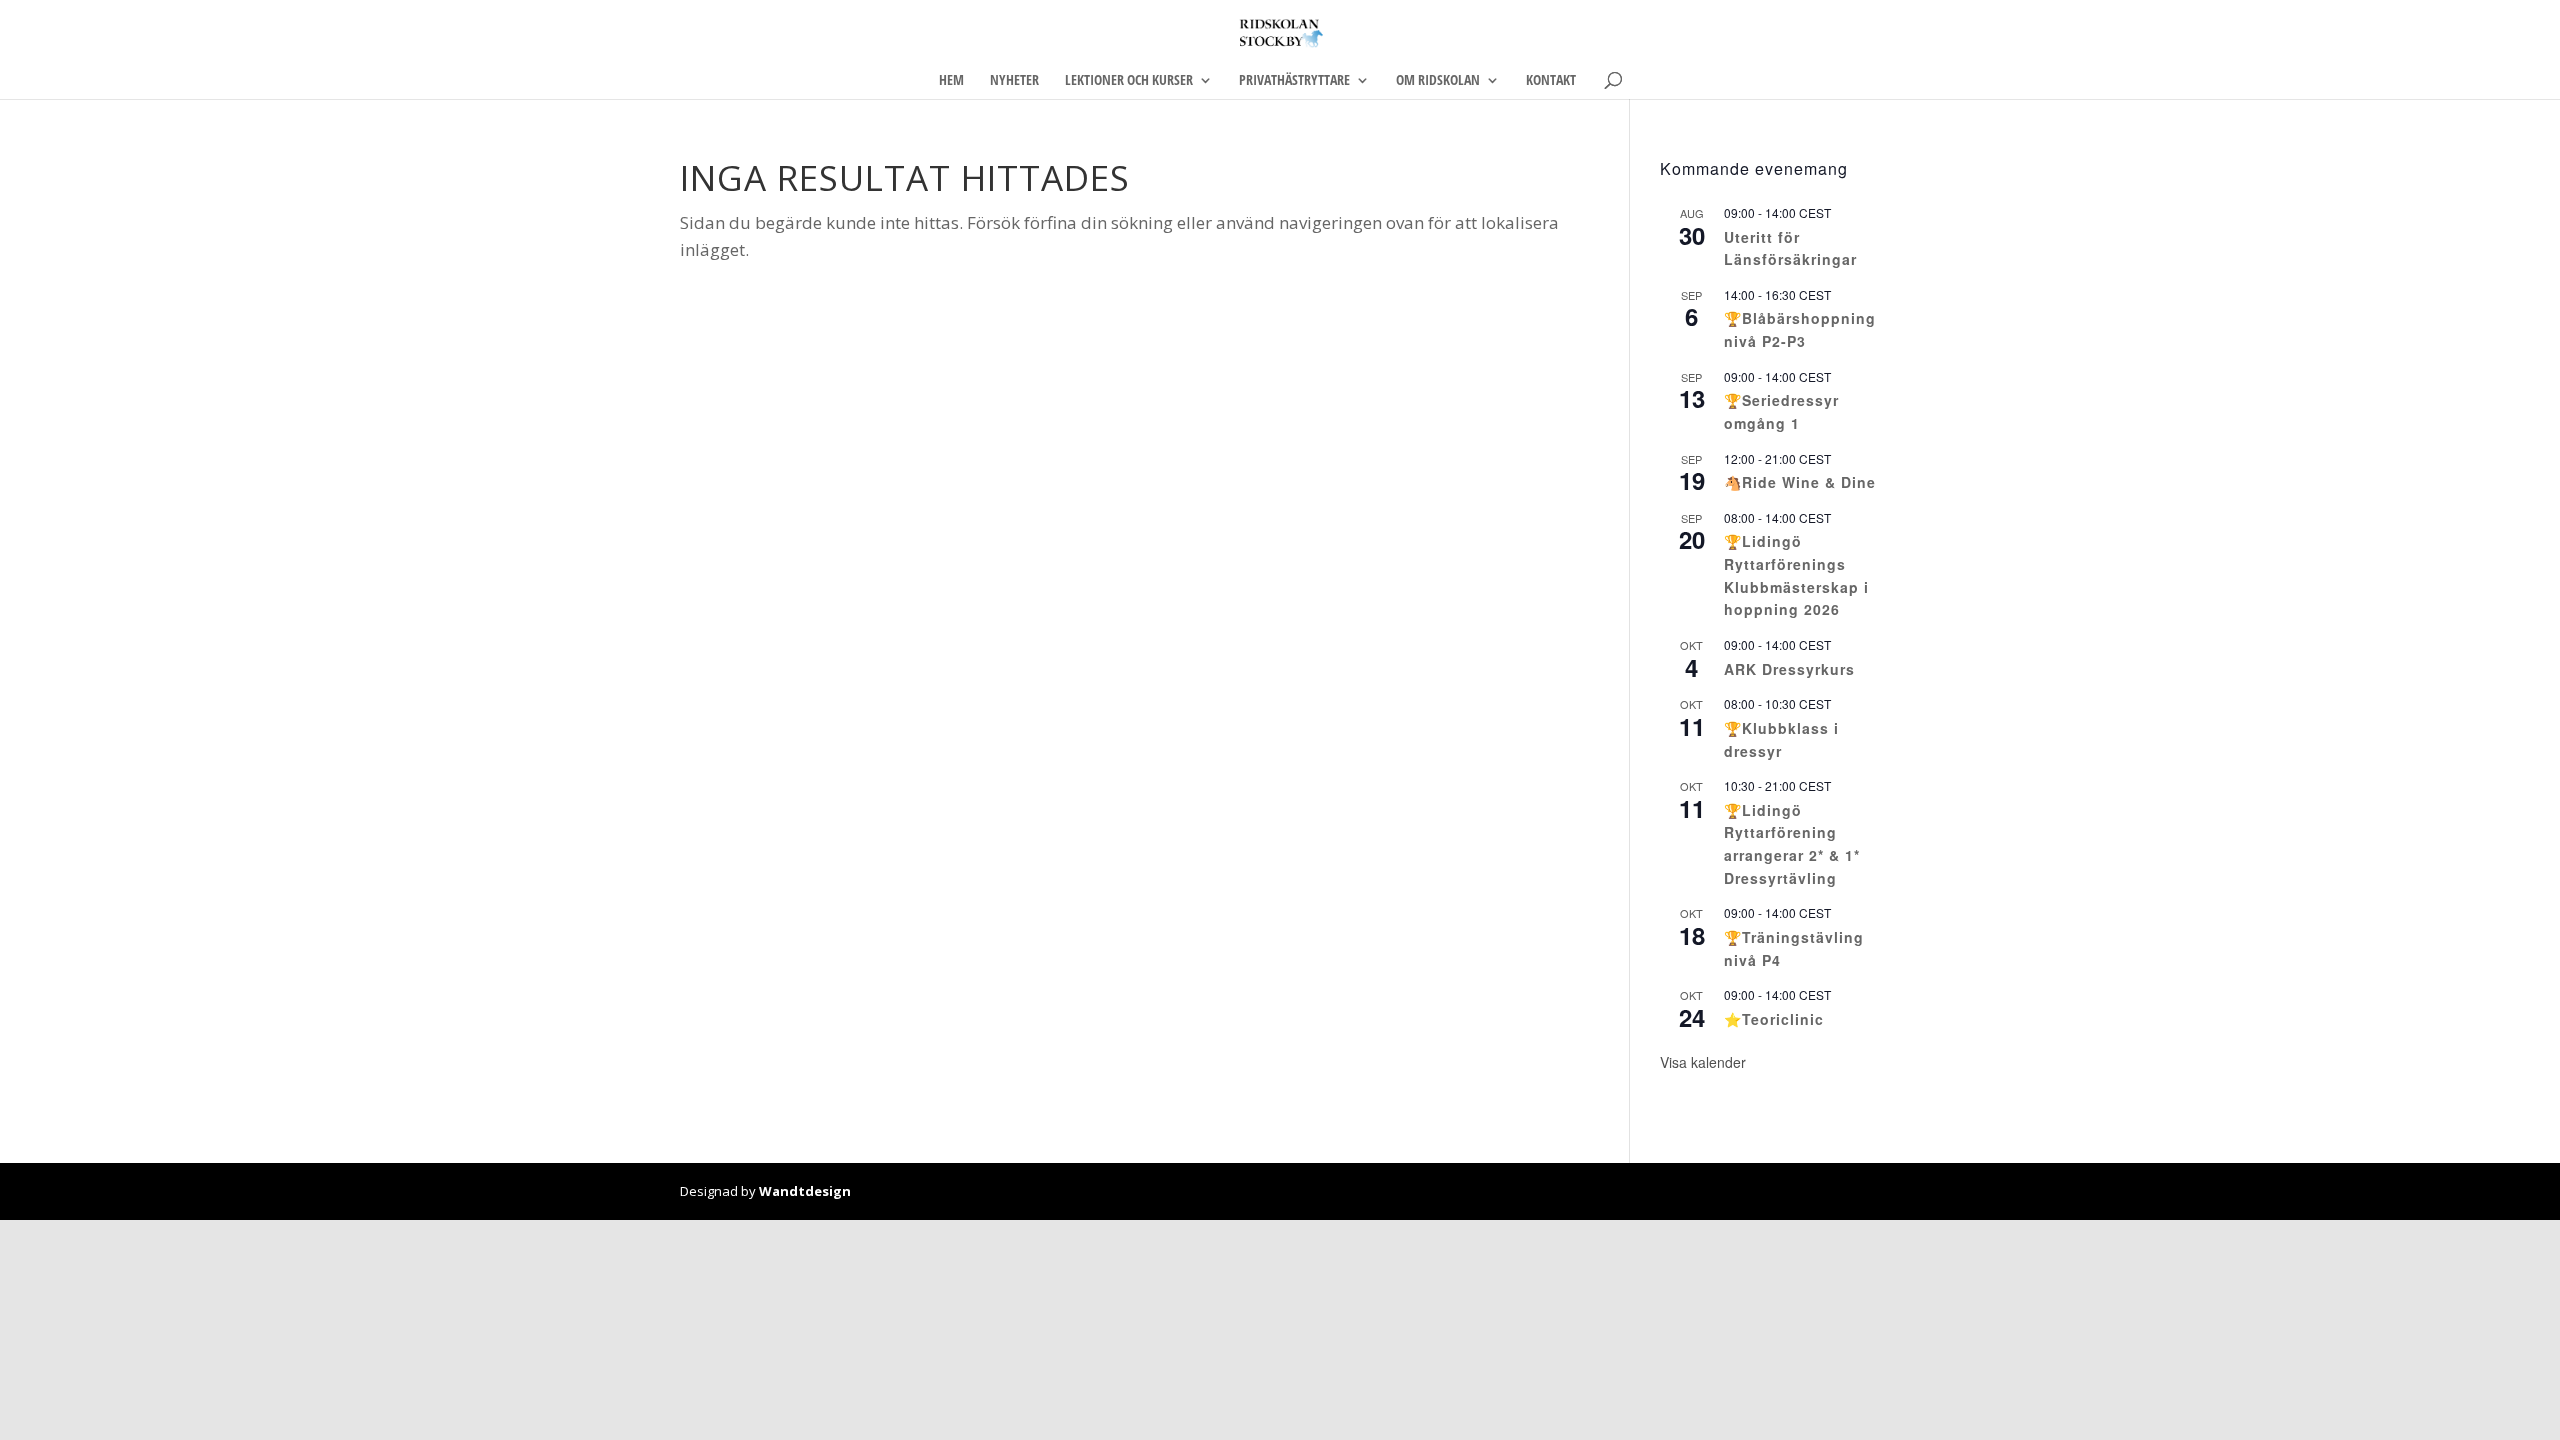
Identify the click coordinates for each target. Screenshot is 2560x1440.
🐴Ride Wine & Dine (1800, 482)
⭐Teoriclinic (1774, 1019)
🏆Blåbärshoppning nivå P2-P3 (1800, 329)
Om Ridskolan (1438, 81)
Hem (951, 81)
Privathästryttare (1294, 81)
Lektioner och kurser (1129, 81)
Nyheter (1014, 81)
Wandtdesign (805, 1191)
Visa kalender (1703, 1062)
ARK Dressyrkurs (1789, 669)
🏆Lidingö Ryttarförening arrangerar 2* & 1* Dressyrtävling (1792, 844)
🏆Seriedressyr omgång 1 (1781, 411)
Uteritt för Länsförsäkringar (1790, 248)
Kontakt (1551, 81)
